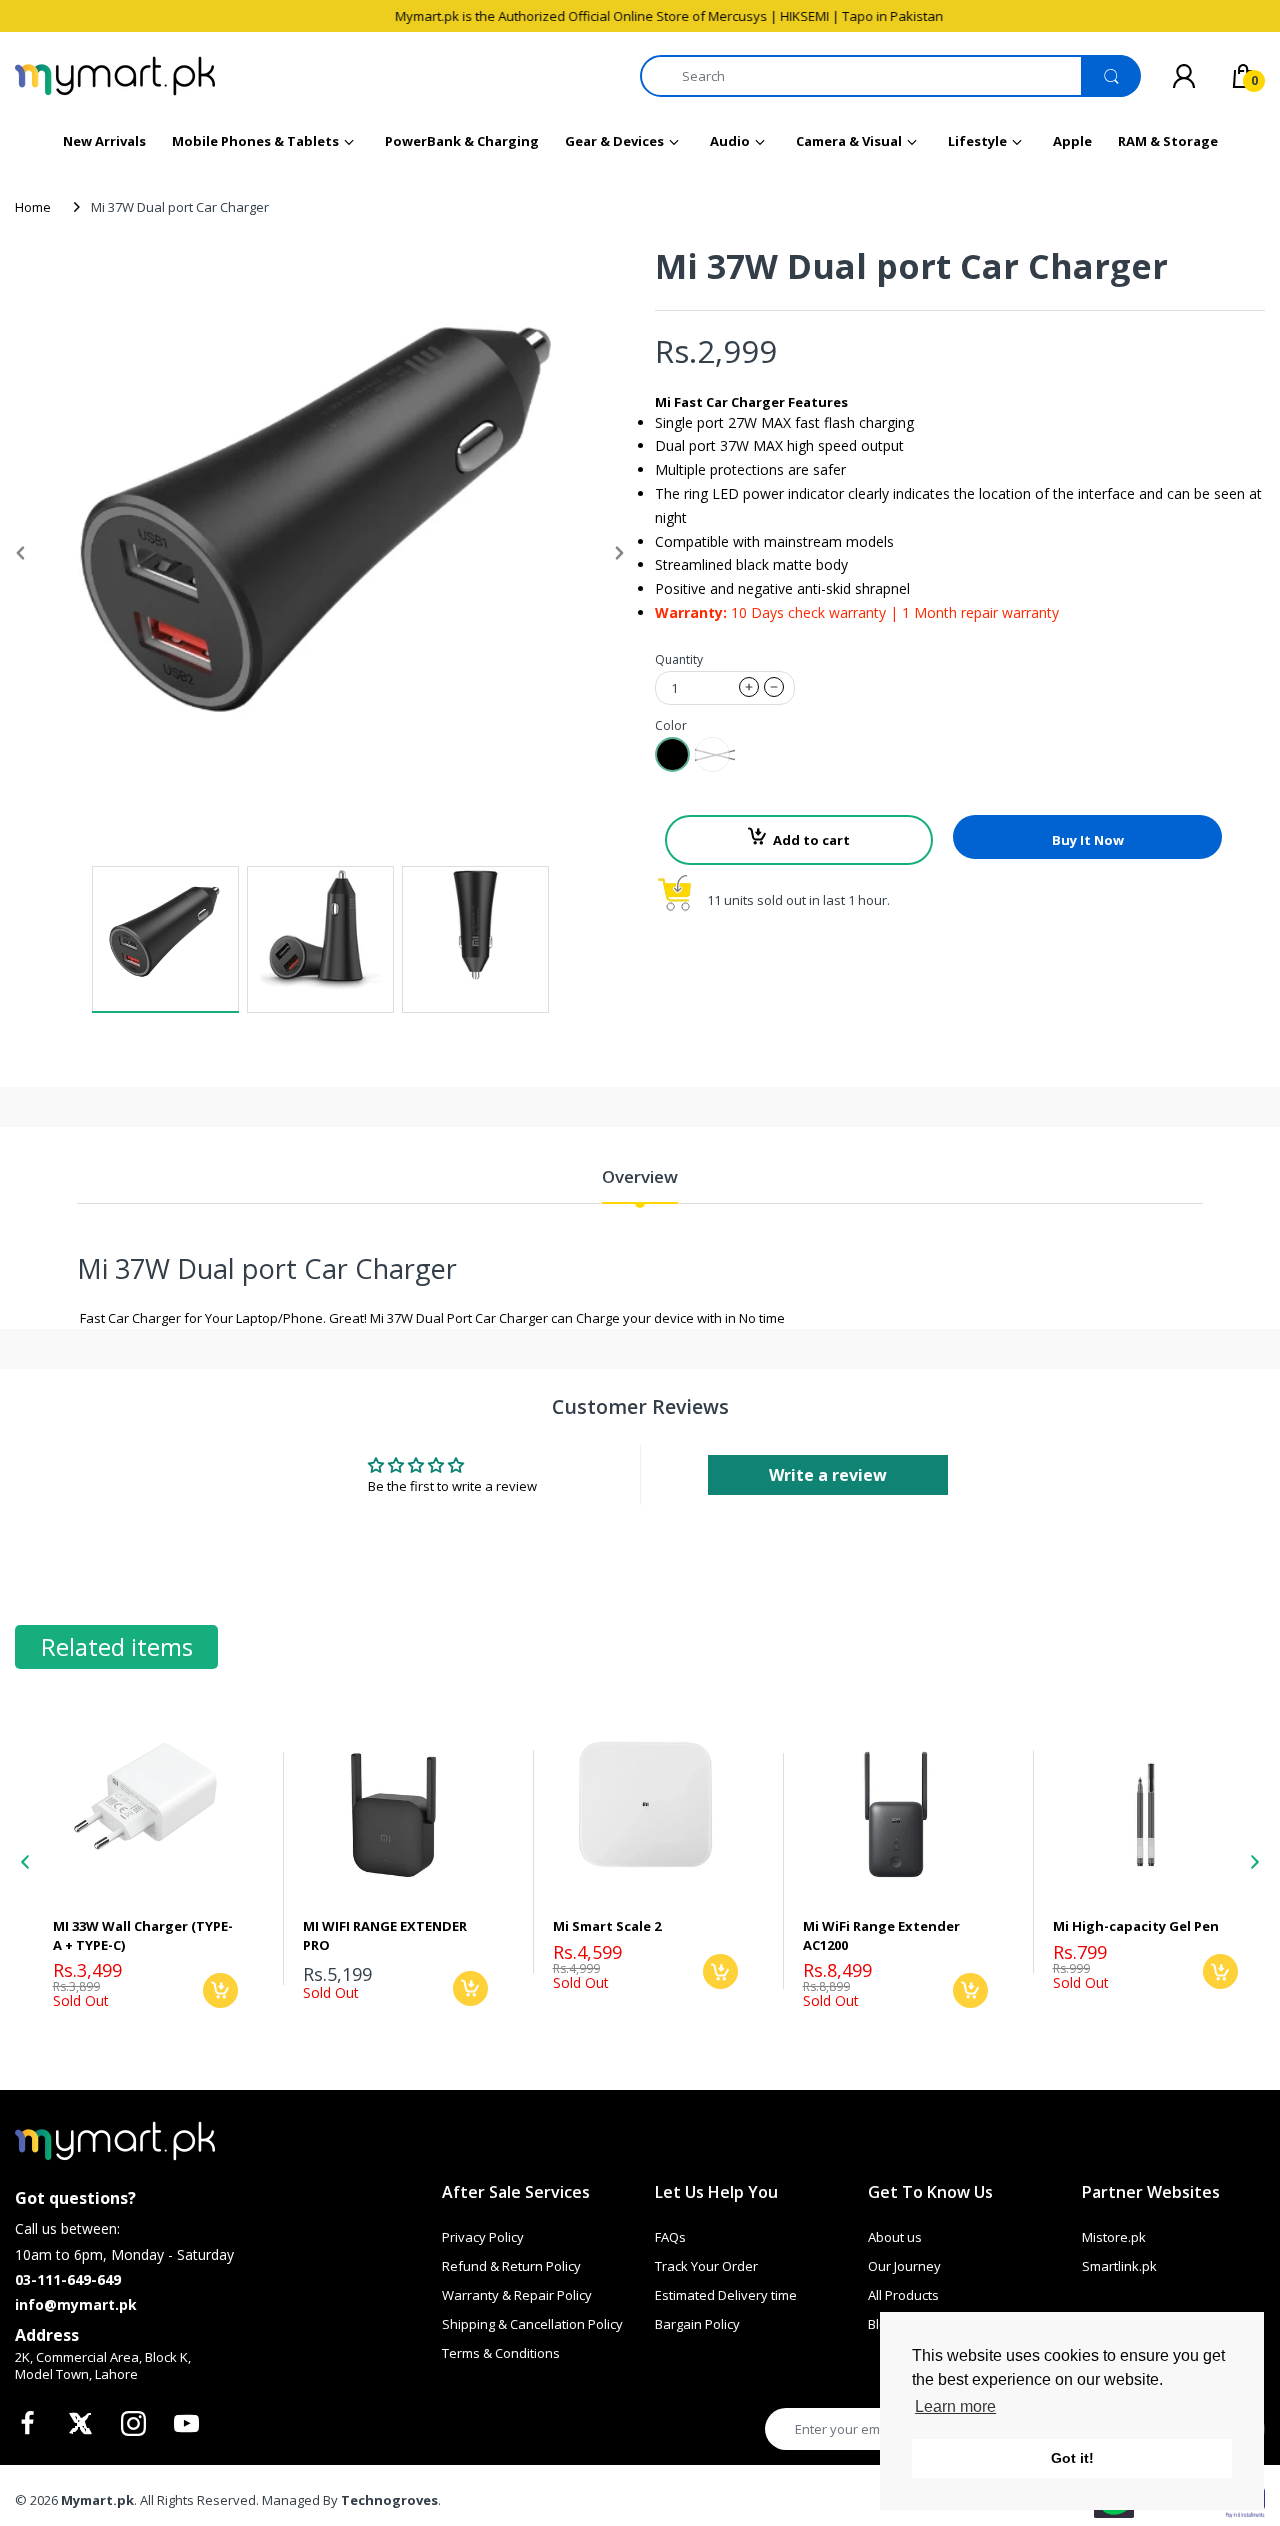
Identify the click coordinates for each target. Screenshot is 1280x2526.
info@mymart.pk (76, 2304)
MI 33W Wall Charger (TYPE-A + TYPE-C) (143, 1935)
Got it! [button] (1072, 2458)
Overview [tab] (640, 1176)
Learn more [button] (955, 2406)
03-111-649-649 (68, 2279)
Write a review (828, 1475)
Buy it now (1088, 840)
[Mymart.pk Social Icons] (30, 2429)
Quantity (679, 659)
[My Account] (1184, 76)
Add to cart (811, 840)
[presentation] (25, 1862)
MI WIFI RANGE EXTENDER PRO (385, 1935)
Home (33, 207)
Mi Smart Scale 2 (607, 1926)
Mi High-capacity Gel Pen (1136, 1926)
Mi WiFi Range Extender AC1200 (881, 1935)
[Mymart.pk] (115, 76)
